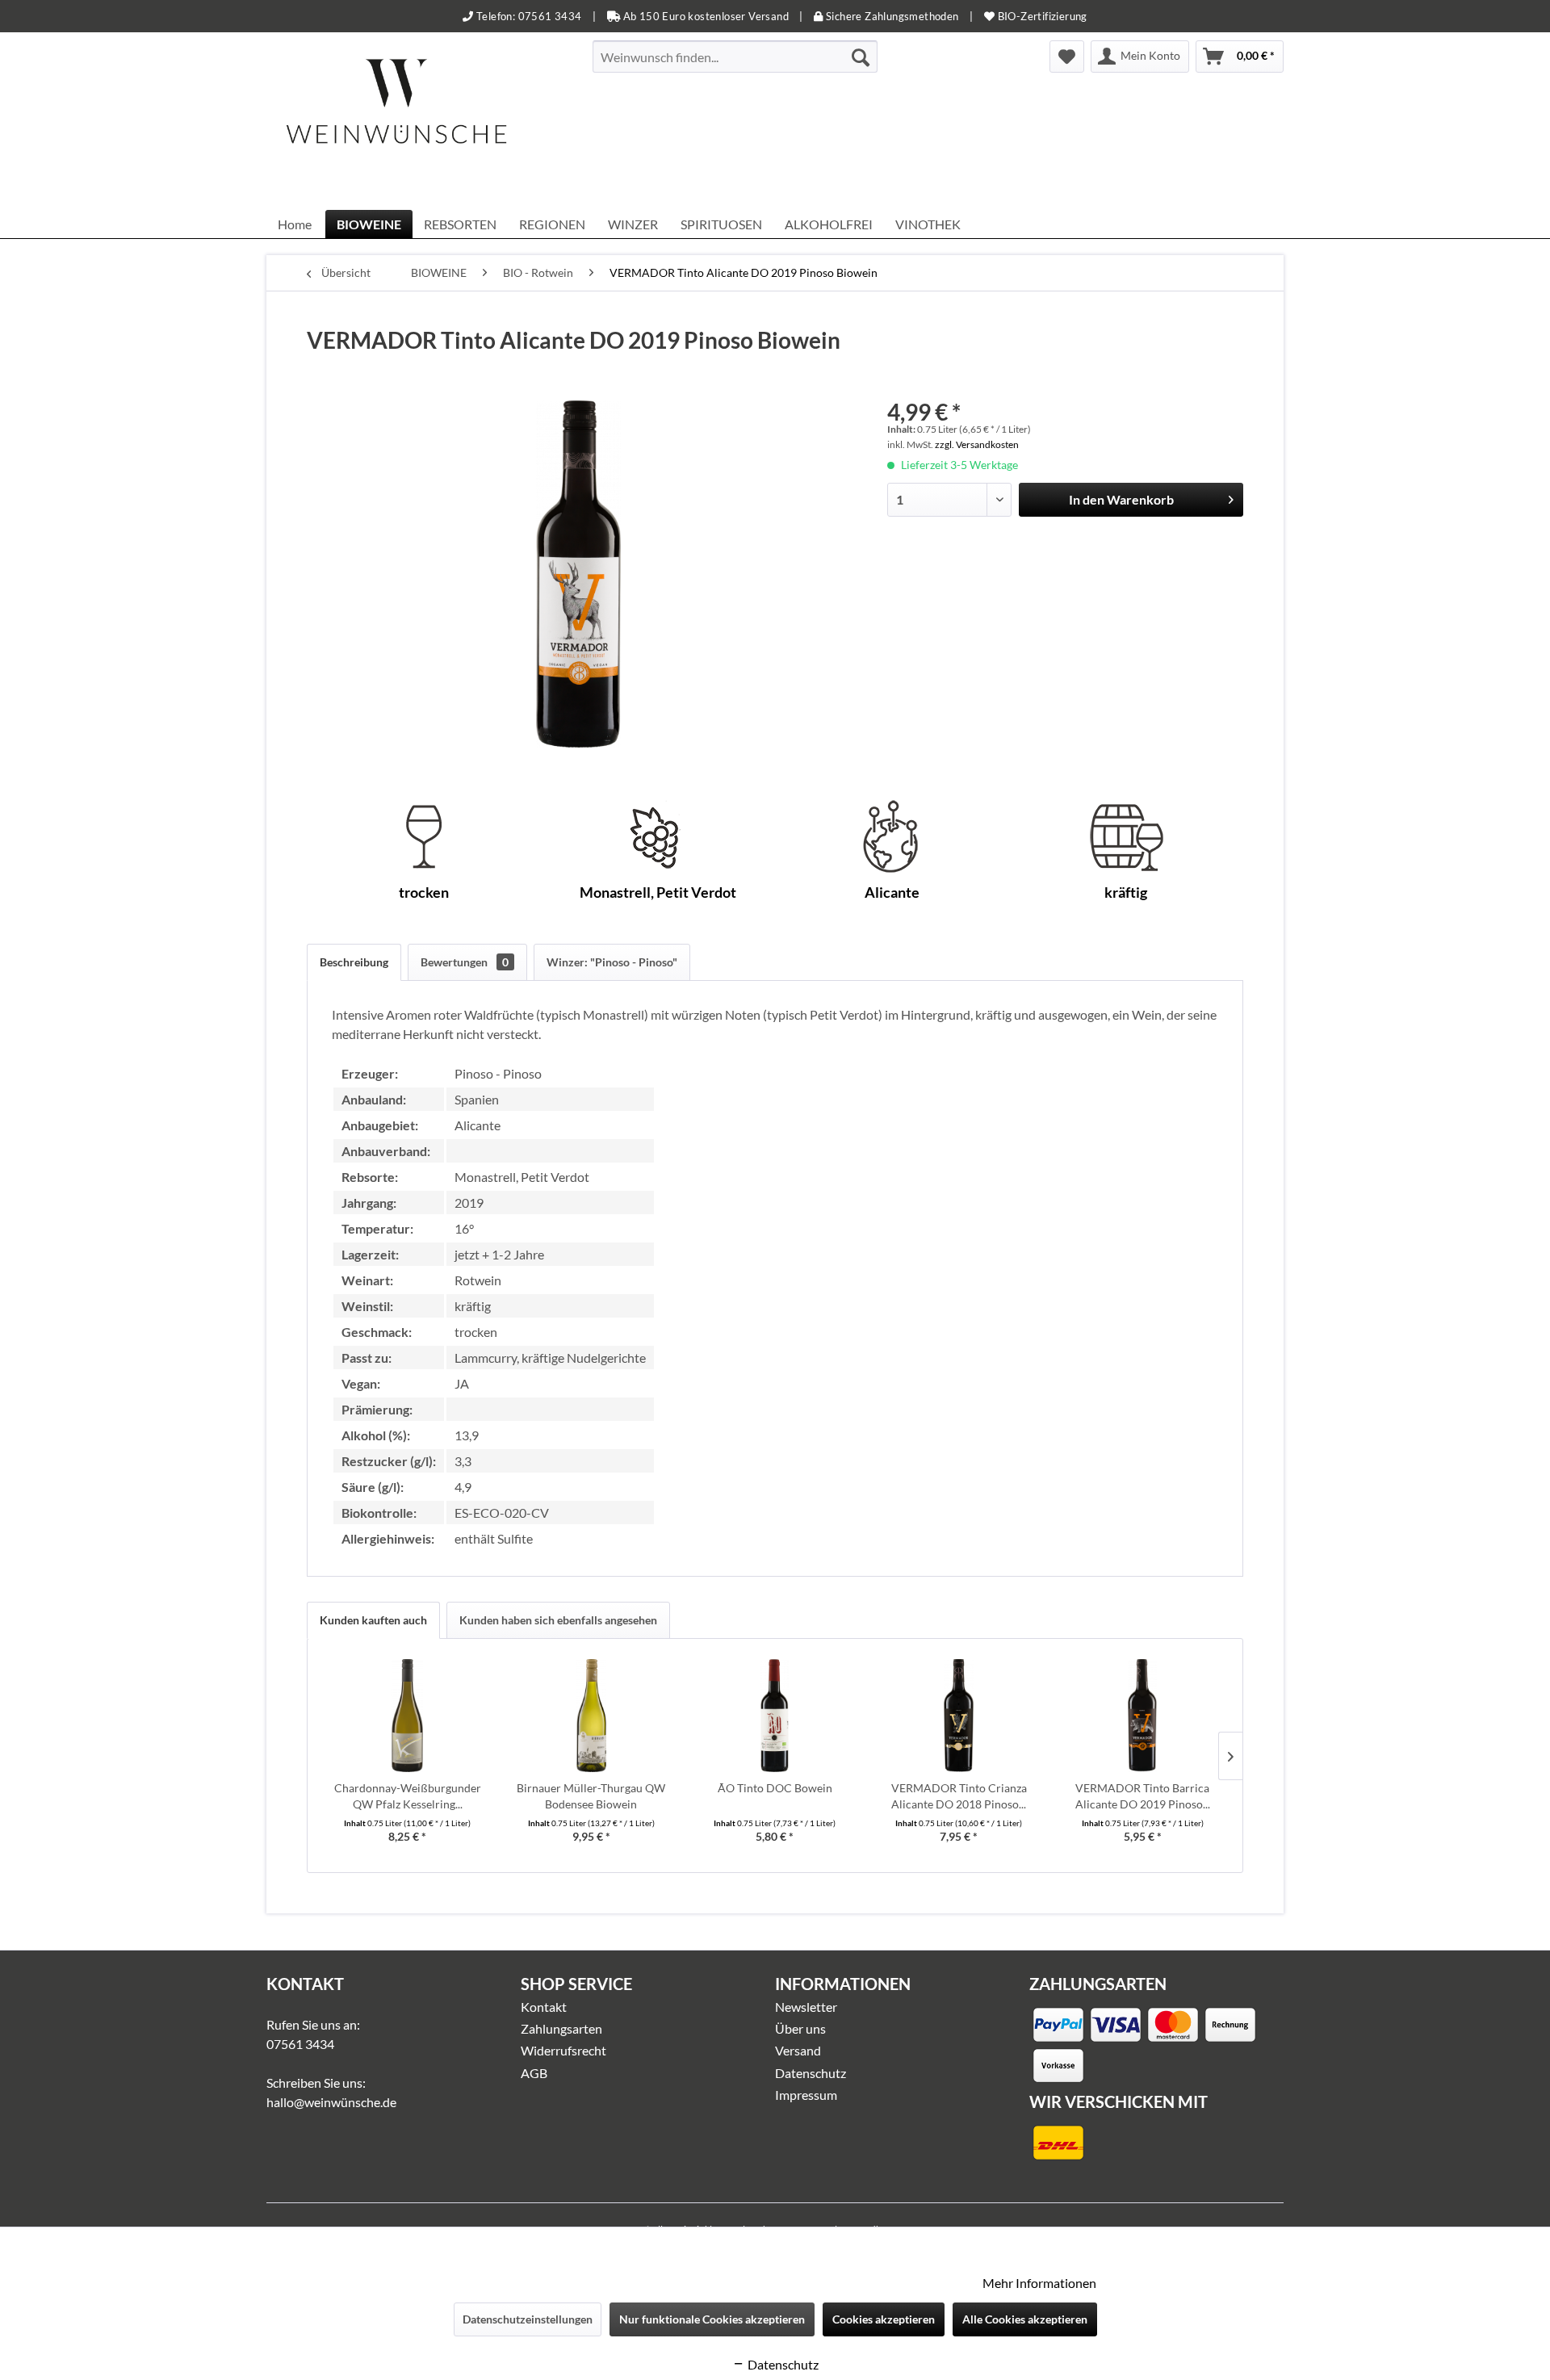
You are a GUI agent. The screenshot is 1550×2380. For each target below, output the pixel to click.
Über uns (800, 2028)
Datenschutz (811, 2073)
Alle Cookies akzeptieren (1025, 2319)
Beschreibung (354, 962)
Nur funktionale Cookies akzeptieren (712, 2319)
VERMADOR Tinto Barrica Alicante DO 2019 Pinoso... (1143, 1796)
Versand (798, 2050)
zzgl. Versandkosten (977, 444)
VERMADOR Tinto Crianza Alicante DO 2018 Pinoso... (959, 1796)
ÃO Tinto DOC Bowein (775, 1788)
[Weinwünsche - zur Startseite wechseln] (396, 121)
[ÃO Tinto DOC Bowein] (775, 1716)
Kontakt (544, 2007)
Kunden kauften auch (373, 1620)
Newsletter (806, 2007)
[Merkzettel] (1067, 57)
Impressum (806, 2095)
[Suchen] (861, 57)
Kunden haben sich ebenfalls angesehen (558, 1620)
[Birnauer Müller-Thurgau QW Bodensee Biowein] (592, 1716)
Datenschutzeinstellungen (528, 2319)
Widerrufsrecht (563, 2050)
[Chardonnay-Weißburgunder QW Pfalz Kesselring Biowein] (408, 1716)
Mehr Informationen (1039, 2283)
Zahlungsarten (561, 2028)
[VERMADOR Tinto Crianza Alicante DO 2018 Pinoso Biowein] (959, 1716)
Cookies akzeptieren (884, 2319)
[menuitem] (735, 57)
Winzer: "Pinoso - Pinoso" (612, 962)
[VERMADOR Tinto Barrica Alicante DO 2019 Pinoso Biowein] (1142, 1716)
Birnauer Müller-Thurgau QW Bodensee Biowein (591, 1796)
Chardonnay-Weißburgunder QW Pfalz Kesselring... (408, 1796)
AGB (534, 2073)
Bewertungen (465, 962)
